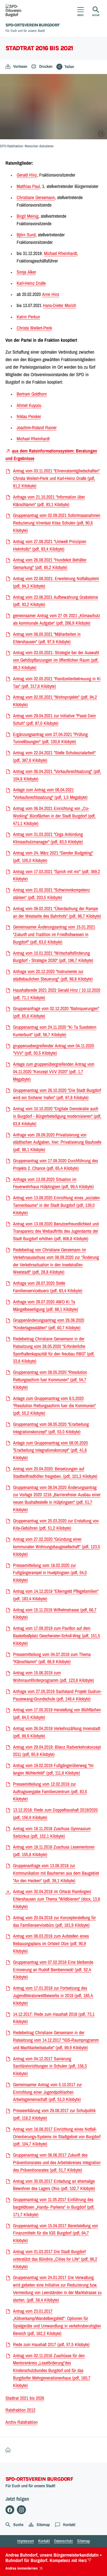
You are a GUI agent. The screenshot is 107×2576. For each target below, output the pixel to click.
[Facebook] (10, 2510)
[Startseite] (9, 2450)
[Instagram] (21, 2510)
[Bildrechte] (101, 134)
